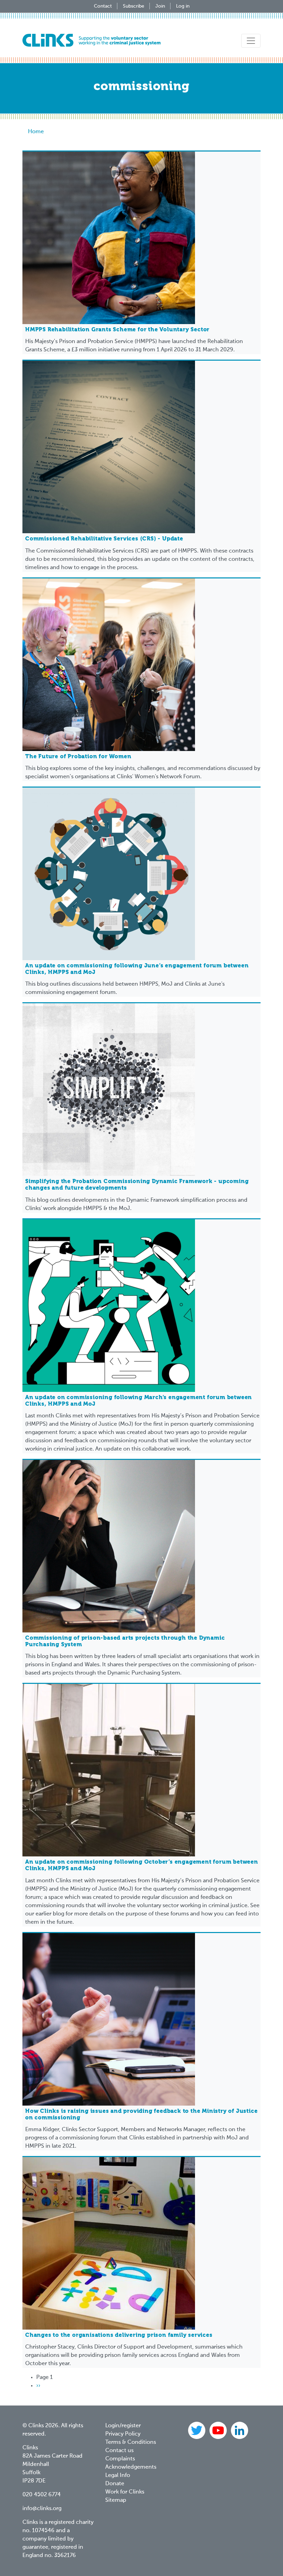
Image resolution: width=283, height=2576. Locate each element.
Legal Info (118, 2476)
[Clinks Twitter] (197, 2430)
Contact (103, 6)
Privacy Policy (123, 2434)
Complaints (120, 2459)
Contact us (119, 2451)
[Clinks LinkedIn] (240, 2430)
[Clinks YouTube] (219, 2430)
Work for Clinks (125, 2492)
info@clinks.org (42, 2509)
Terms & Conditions (131, 2442)
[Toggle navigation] (251, 41)
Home (36, 132)
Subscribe (134, 6)
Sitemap (116, 2500)
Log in (183, 6)
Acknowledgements (131, 2467)
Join (160, 6)
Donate (115, 2484)
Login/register (123, 2426)
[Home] (91, 40)
